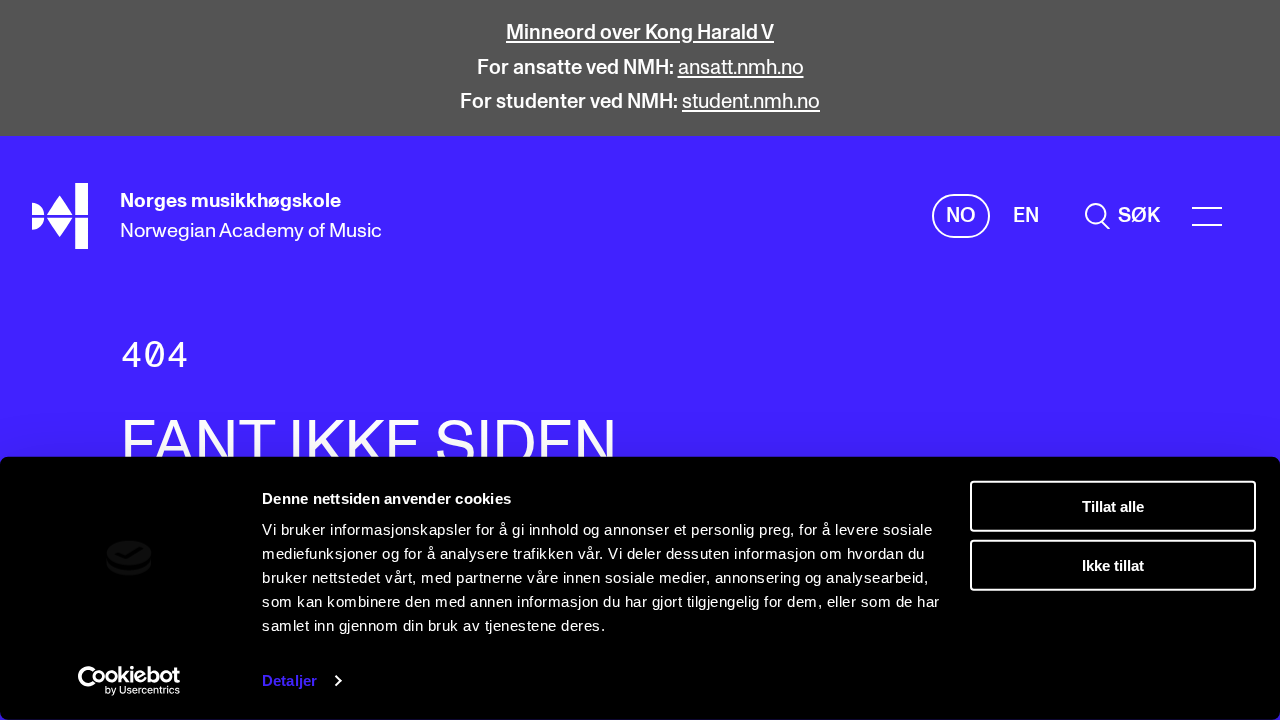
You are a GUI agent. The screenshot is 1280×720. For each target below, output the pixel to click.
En (1026, 216)
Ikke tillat (1113, 564)
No (961, 216)
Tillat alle (1113, 506)
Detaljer (289, 680)
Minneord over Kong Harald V (640, 33)
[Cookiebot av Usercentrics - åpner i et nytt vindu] (129, 681)
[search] (1122, 216)
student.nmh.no (751, 102)
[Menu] (1207, 216)
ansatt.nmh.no (741, 68)
